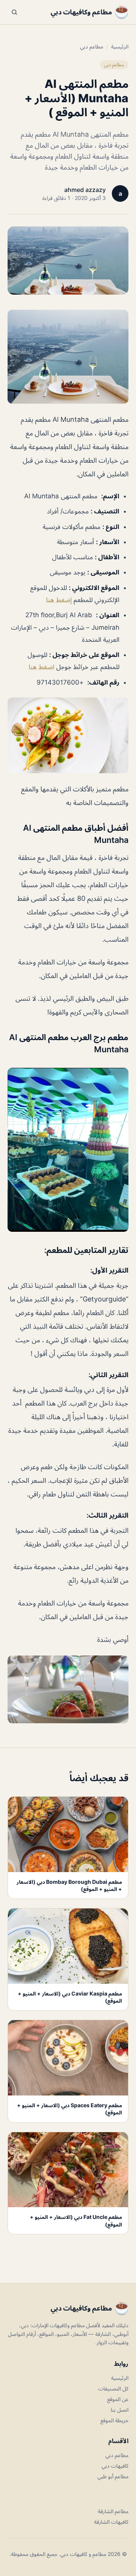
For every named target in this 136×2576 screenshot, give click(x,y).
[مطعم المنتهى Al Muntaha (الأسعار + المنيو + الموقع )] (68, 357)
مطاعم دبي (92, 46)
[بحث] (14, 12)
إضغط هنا (59, 600)
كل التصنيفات (113, 2388)
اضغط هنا (42, 667)
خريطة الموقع (114, 2420)
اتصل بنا (120, 2410)
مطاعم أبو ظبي (113, 2476)
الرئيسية (120, 46)
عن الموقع (118, 2399)
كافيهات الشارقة (111, 2522)
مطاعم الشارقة (113, 2511)
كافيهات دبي (115, 2466)
